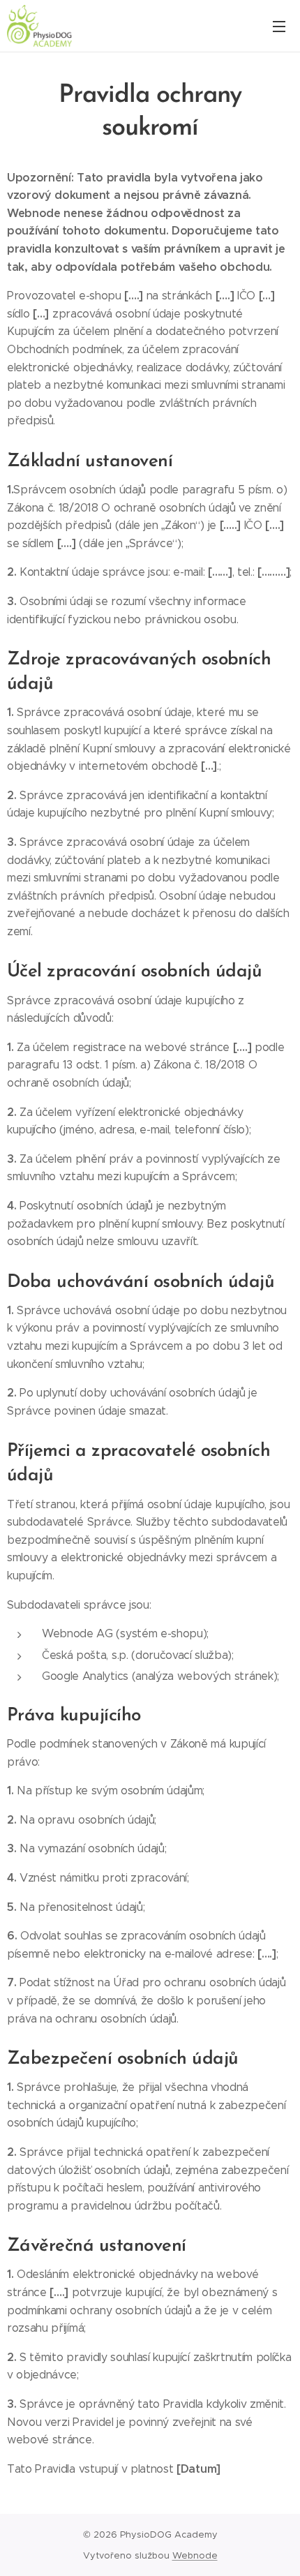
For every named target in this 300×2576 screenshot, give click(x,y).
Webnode (195, 2555)
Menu (279, 26)
